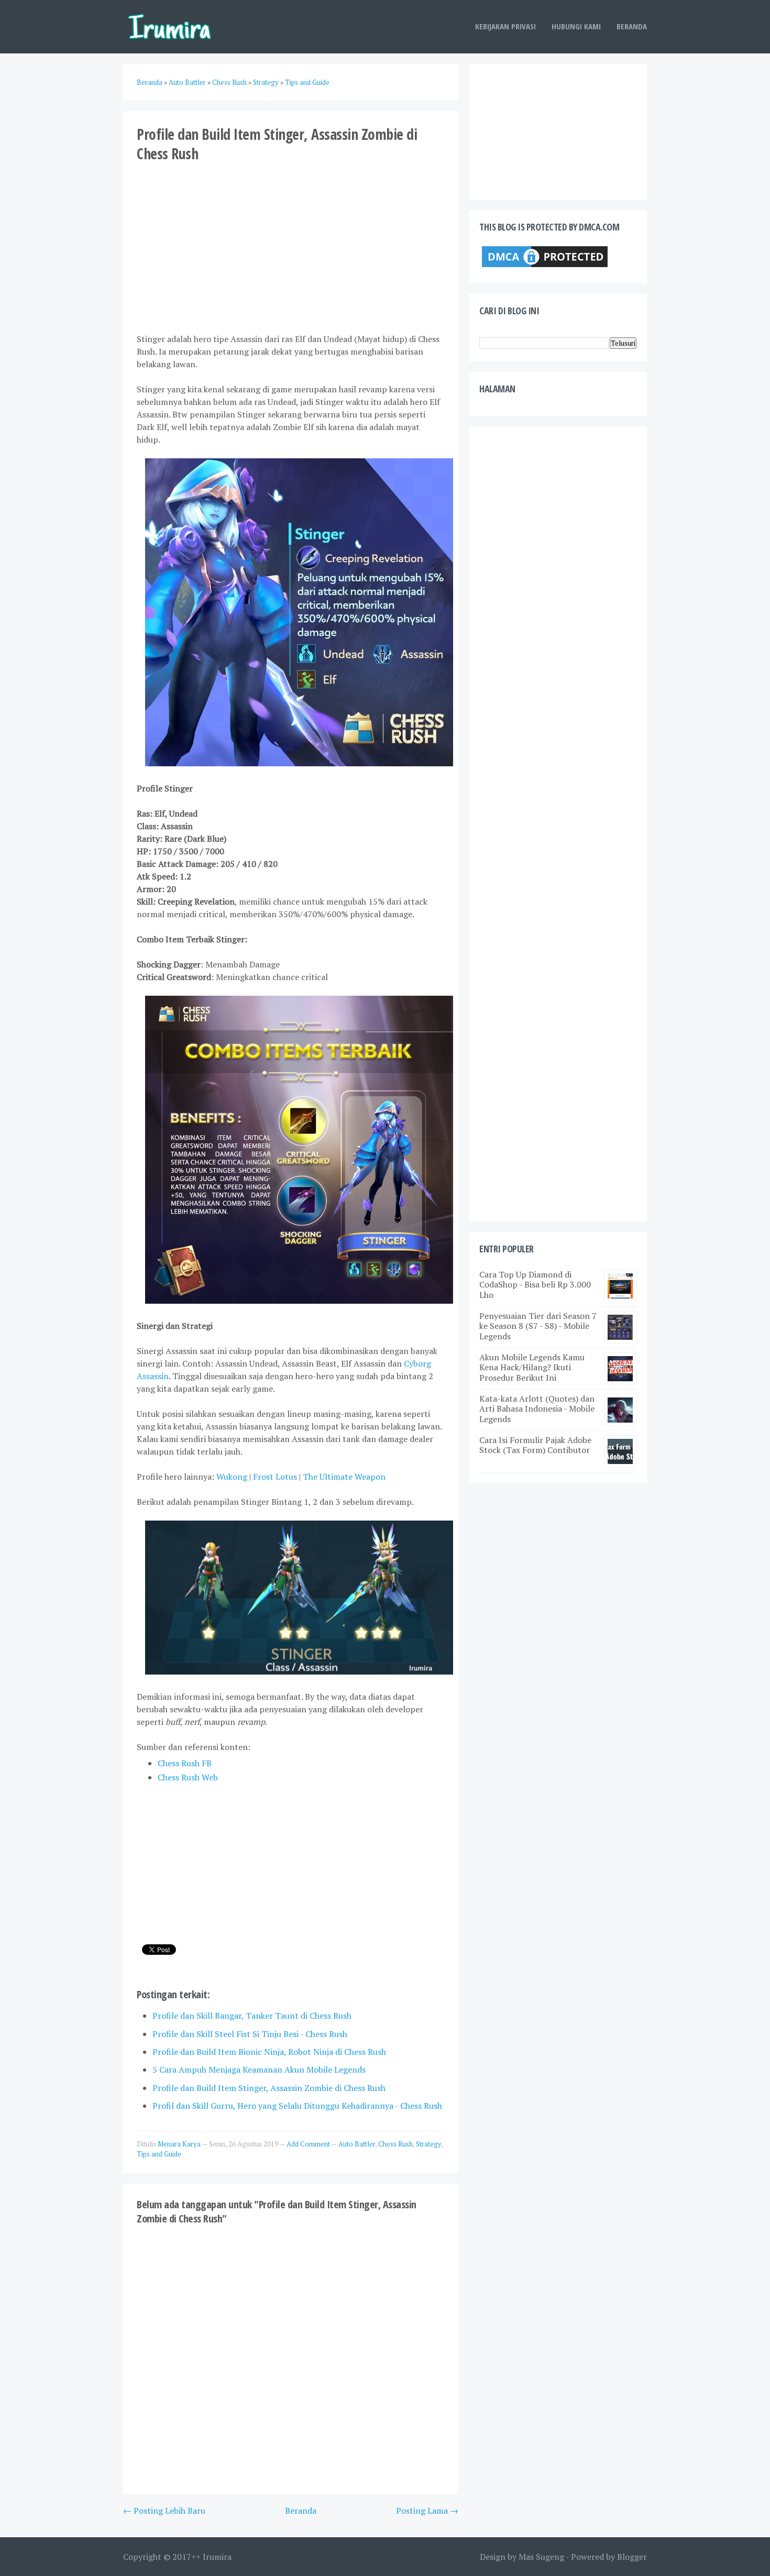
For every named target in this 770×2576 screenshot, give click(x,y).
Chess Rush (395, 2144)
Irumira (217, 2557)
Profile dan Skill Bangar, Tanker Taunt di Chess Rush (252, 2016)
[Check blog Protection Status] (545, 267)
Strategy (428, 2144)
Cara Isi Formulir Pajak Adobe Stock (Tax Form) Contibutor (535, 1445)
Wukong (232, 1477)
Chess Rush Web (188, 1777)
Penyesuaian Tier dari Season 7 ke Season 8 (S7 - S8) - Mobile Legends (538, 1326)
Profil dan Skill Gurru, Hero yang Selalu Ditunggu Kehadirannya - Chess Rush (297, 2106)
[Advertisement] (291, 247)
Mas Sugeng (541, 2557)
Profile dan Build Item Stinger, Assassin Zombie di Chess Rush (269, 2088)
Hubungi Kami (576, 26)
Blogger (632, 2557)
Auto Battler (357, 2144)
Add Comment (309, 2144)
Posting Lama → (427, 2511)
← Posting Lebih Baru (164, 2511)
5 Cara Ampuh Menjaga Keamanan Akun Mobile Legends (259, 2069)
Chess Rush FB (185, 1763)
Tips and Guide (159, 2154)
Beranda (632, 26)
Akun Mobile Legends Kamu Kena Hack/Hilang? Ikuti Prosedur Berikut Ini (532, 1367)
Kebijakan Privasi (505, 26)
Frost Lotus (275, 1477)
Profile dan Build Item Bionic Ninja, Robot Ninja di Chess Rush (269, 2052)
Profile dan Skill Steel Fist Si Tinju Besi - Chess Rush (250, 2034)
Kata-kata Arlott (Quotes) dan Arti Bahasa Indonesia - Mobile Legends (537, 1408)
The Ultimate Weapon (344, 1477)
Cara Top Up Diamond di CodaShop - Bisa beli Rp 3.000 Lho (535, 1284)
